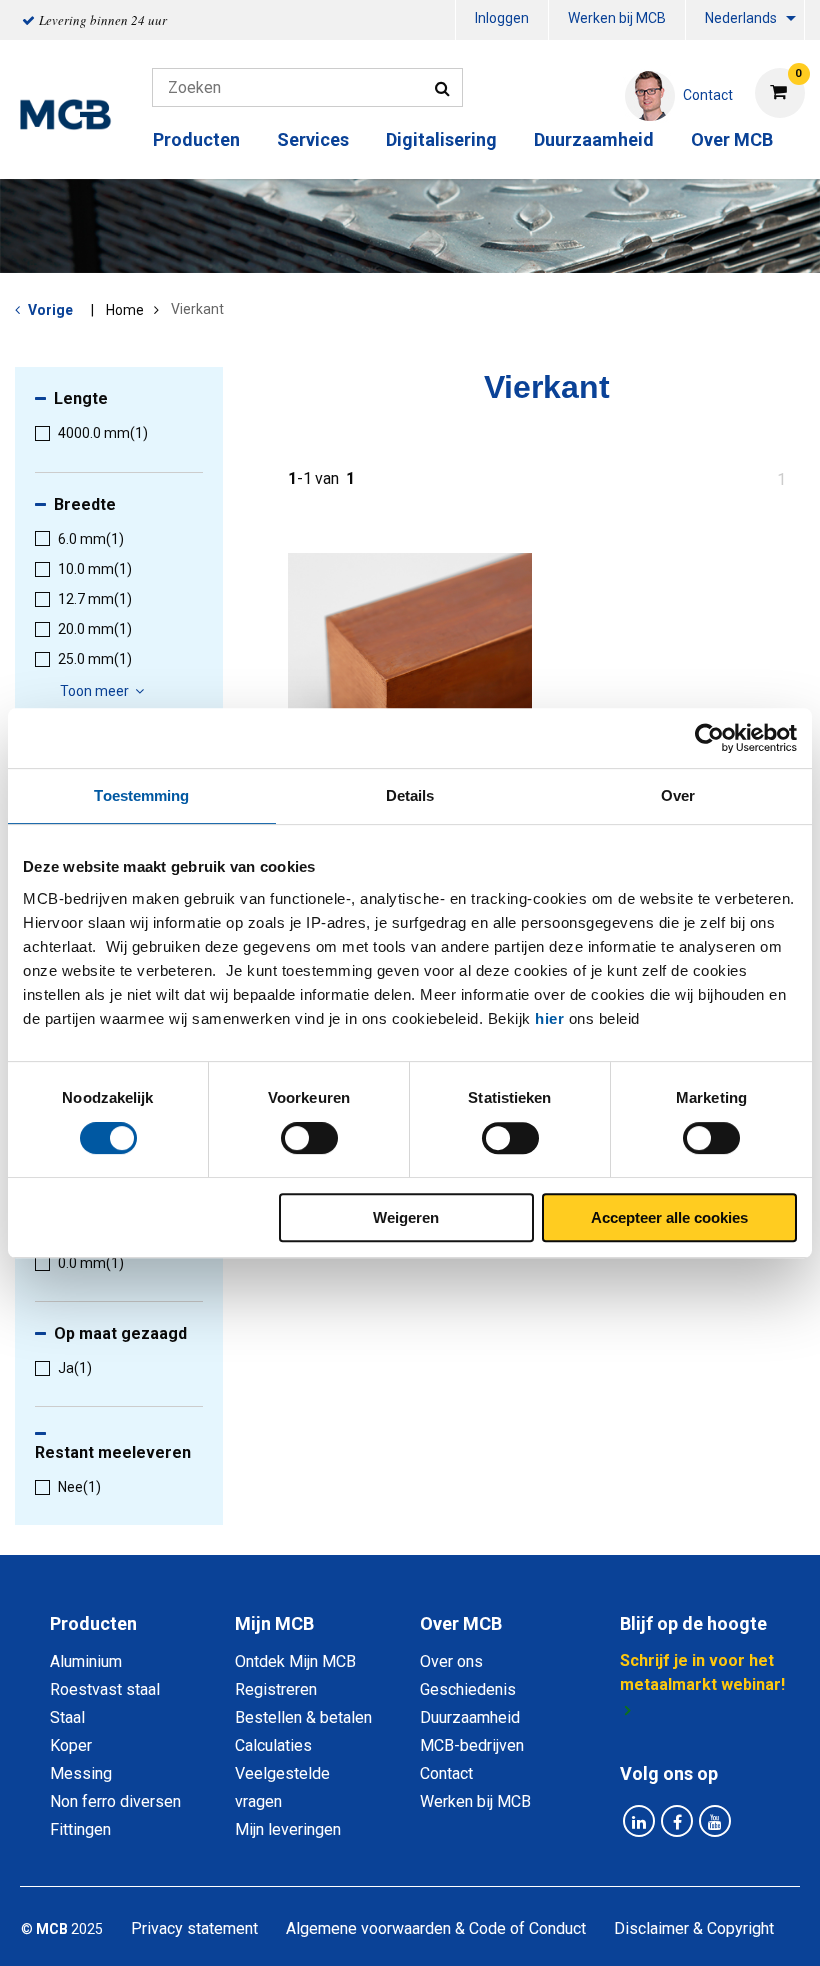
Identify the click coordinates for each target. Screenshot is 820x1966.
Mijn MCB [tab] (274, 1623)
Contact (446, 1773)
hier (549, 1018)
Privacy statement (194, 1928)
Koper (71, 1745)
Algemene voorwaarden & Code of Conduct (436, 1928)
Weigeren (406, 1217)
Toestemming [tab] (141, 795)
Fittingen (80, 1829)
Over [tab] (678, 795)
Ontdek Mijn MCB (295, 1661)
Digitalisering (441, 139)
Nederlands (741, 18)
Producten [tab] (93, 1623)
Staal (67, 1717)
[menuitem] (502, 20)
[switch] (309, 1138)
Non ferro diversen (115, 1801)
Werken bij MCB (617, 18)
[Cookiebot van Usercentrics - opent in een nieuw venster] (709, 738)
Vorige (50, 310)
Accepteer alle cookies (669, 1217)
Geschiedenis (468, 1689)
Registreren (276, 1689)
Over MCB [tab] (461, 1623)
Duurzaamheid (594, 139)
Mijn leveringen (288, 1829)
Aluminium (86, 1661)
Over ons (451, 1661)
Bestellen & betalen (303, 1717)
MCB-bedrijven (472, 1745)
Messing (81, 1773)
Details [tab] (410, 795)
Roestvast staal (105, 1689)
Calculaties (273, 1745)
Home (125, 310)
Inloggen (502, 18)
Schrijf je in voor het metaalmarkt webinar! (702, 1672)
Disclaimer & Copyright (694, 1928)
